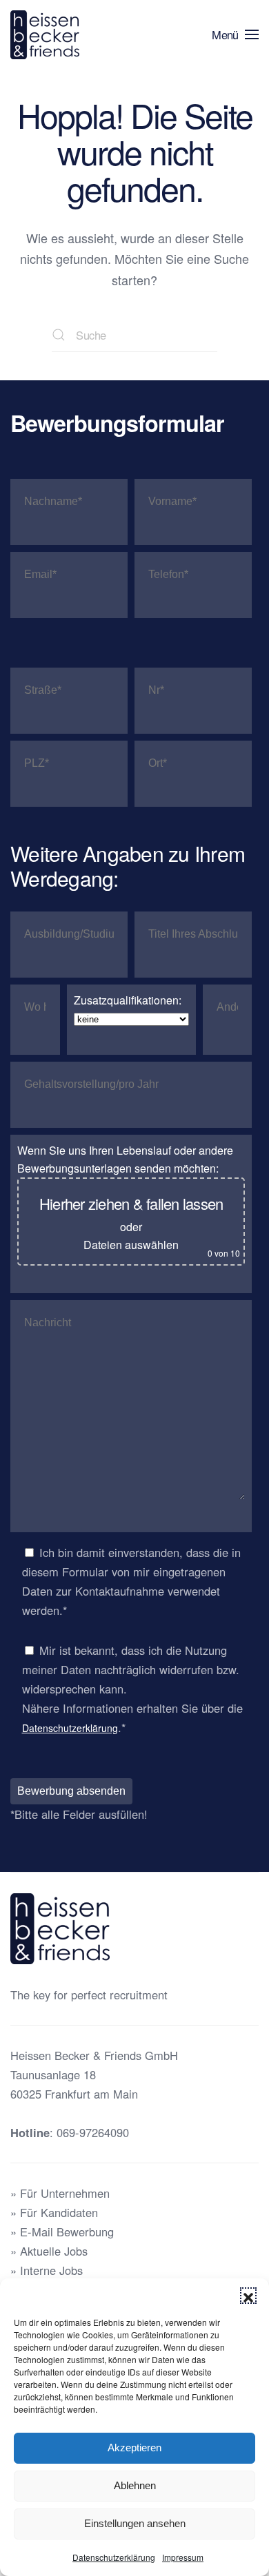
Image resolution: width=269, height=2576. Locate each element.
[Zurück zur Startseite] (47, 34)
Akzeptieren (134, 2448)
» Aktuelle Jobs (49, 2251)
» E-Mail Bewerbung (62, 2232)
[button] (248, 2296)
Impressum (183, 2557)
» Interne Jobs (47, 2270)
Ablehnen (135, 2485)
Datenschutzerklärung (114, 2557)
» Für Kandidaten (54, 2212)
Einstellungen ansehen (135, 2523)
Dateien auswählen (131, 1245)
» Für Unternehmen (60, 2193)
